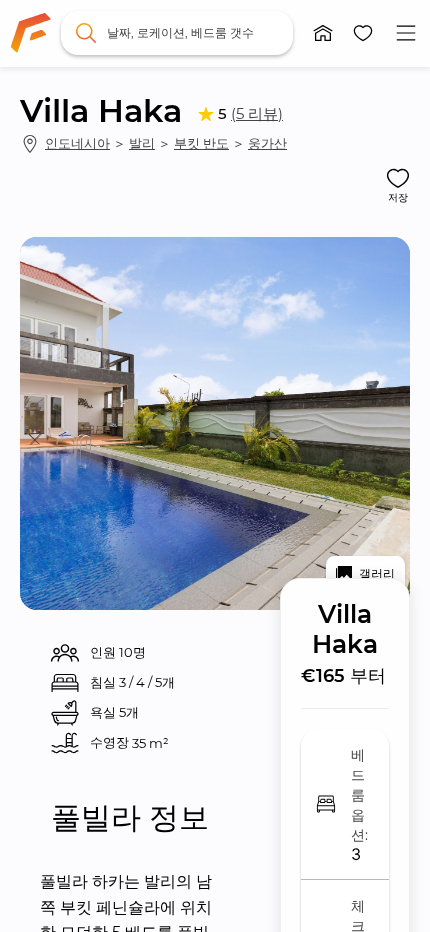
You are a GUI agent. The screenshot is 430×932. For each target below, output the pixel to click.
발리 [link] (142, 143)
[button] (323, 33)
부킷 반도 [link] (201, 143)
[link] (31, 33)
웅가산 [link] (267, 143)
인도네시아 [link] (77, 143)
